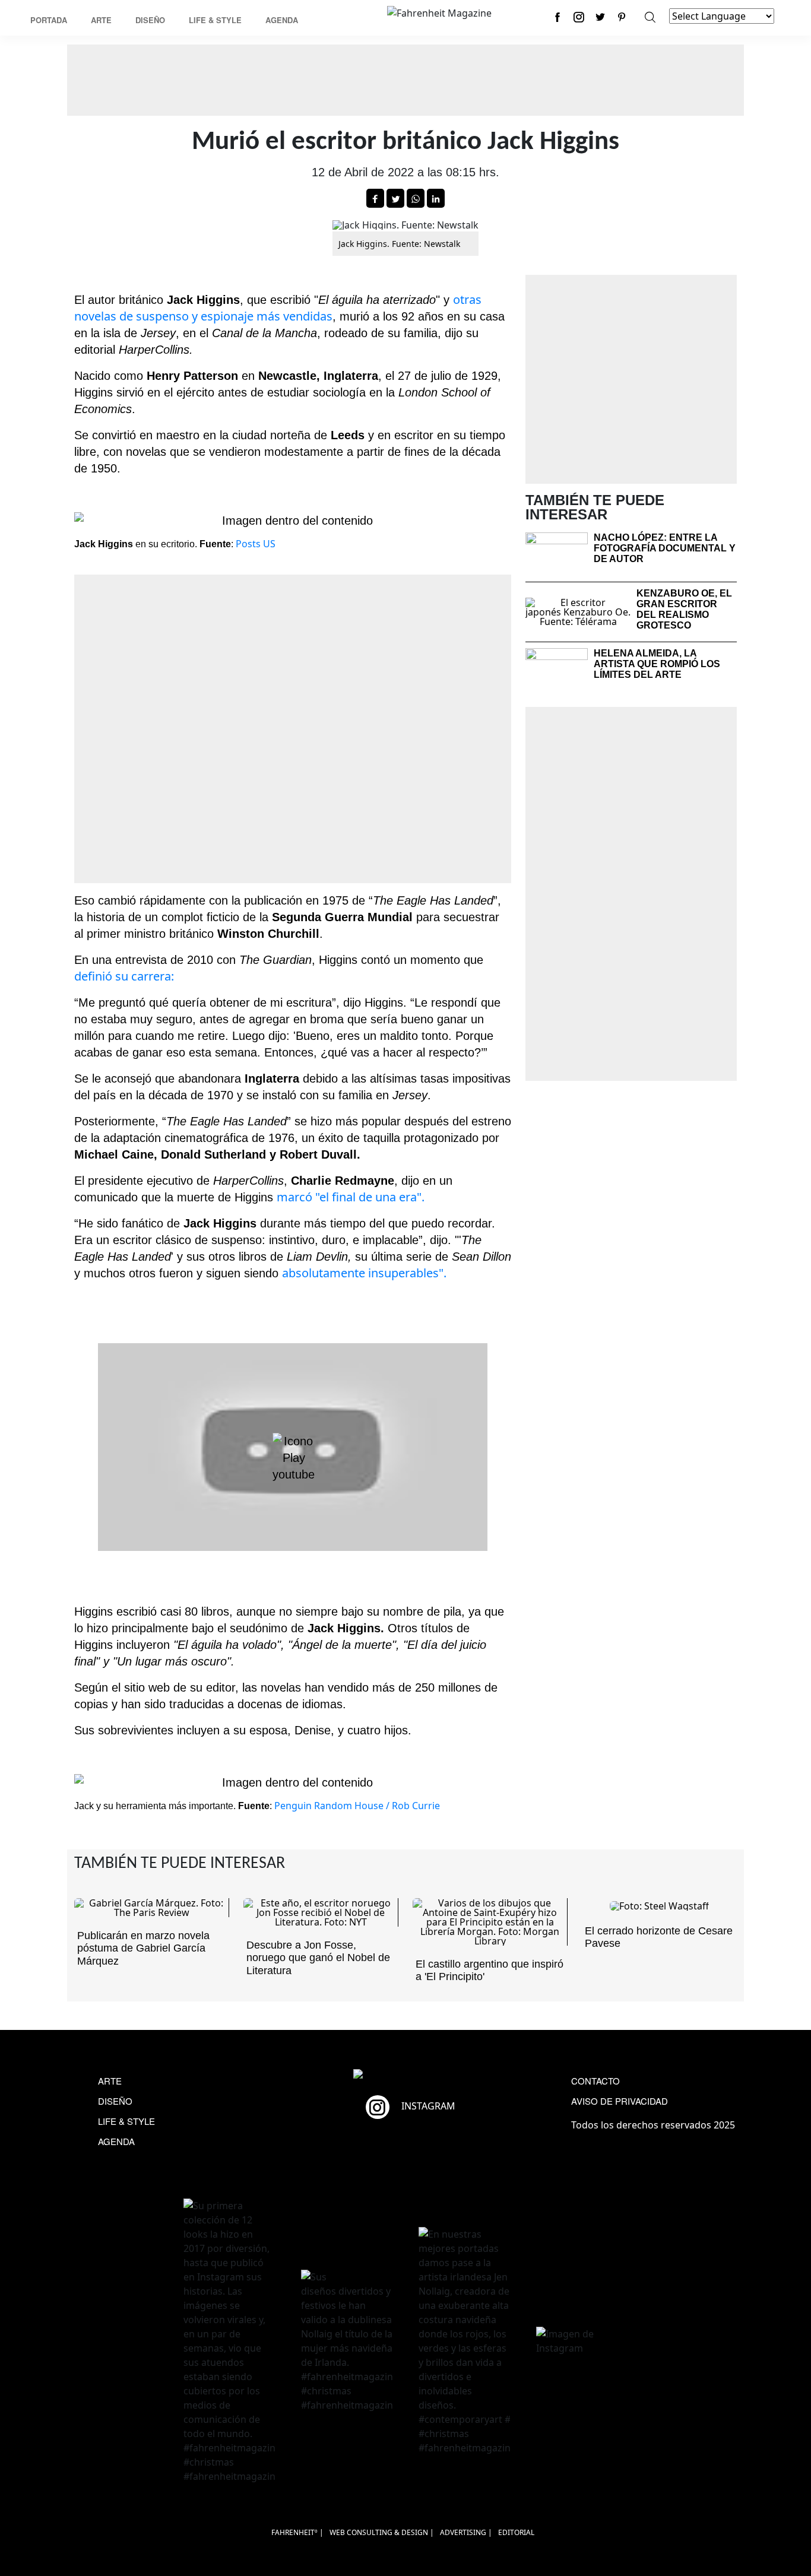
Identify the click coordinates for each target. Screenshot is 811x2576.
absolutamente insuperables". (364, 1273)
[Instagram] (579, 17)
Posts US (256, 544)
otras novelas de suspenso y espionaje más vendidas (278, 308)
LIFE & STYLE (126, 2121)
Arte (101, 20)
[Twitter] (600, 17)
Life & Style (215, 20)
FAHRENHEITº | (297, 2532)
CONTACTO (595, 2081)
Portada (49, 20)
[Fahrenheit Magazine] (405, 2075)
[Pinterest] (622, 17)
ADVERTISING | (466, 2532)
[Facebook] (557, 17)
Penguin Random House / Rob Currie (357, 1806)
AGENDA (116, 2141)
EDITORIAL (516, 2532)
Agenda (282, 20)
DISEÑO (115, 2101)
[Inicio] (439, 12)
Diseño (150, 20)
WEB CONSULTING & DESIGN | (382, 2532)
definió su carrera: (124, 976)
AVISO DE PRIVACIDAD (620, 2101)
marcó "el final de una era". (351, 1197)
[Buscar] (650, 17)
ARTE (110, 2081)
